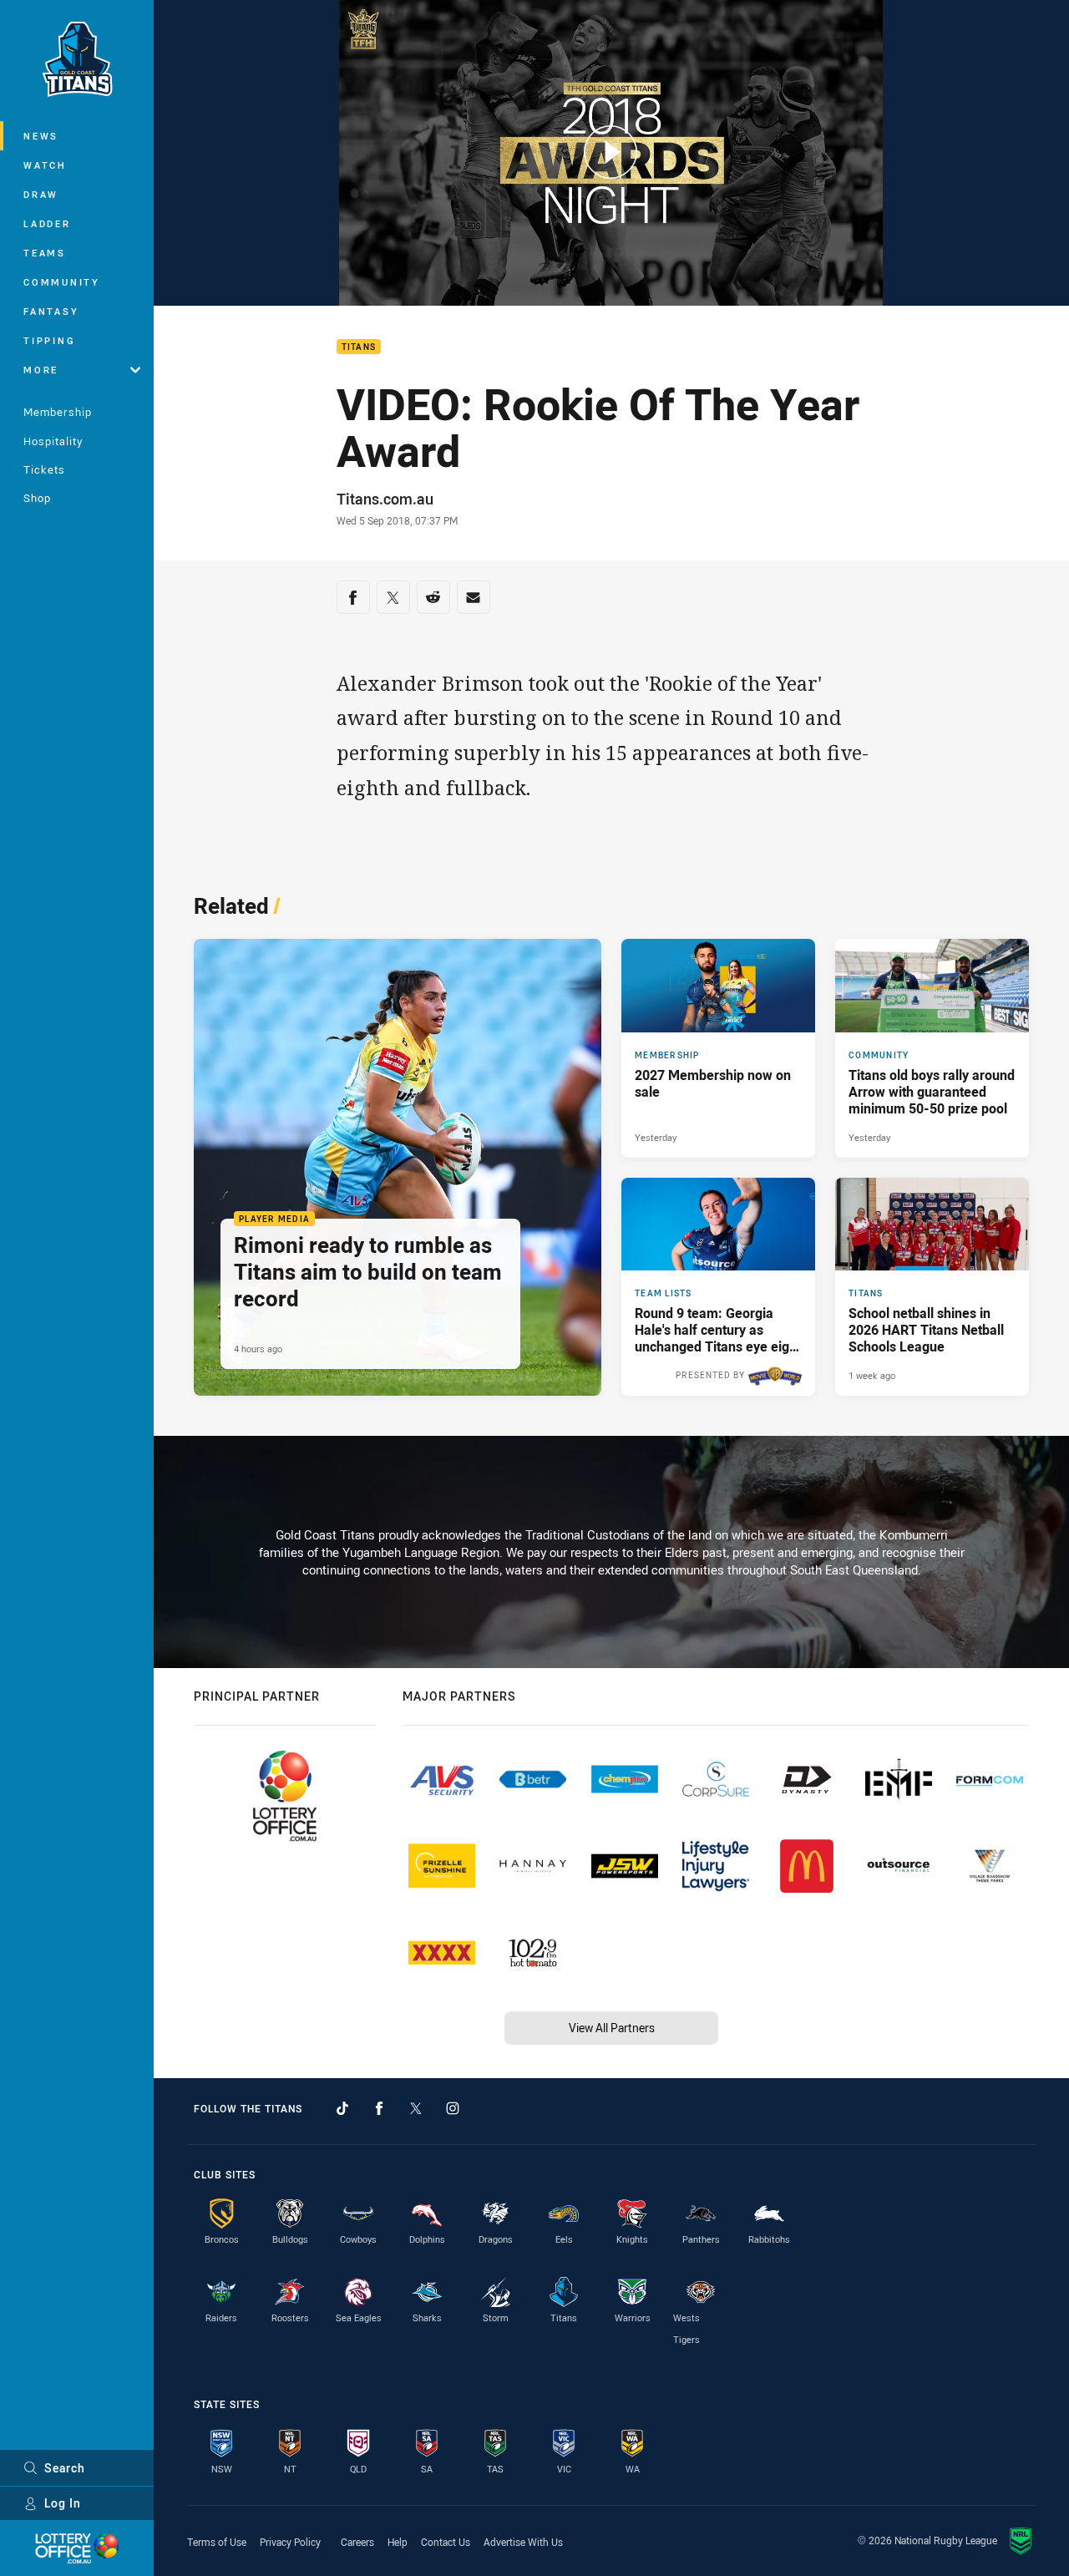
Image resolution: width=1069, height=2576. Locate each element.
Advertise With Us (523, 2542)
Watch (45, 165)
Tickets (44, 469)
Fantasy (51, 311)
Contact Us (446, 2542)
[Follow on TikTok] (342, 2108)
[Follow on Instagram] (453, 2108)
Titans (359, 347)
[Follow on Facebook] (379, 2108)
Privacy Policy (290, 2542)
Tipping (49, 340)
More (41, 370)
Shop (37, 498)
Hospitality (53, 441)
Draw (41, 194)
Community (62, 282)
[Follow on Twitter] (416, 2108)
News (41, 136)
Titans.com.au (385, 499)
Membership (58, 412)
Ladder (47, 223)
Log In (63, 2503)
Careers (357, 2542)
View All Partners (612, 2028)
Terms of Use (217, 2542)
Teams (45, 253)
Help (398, 2542)
